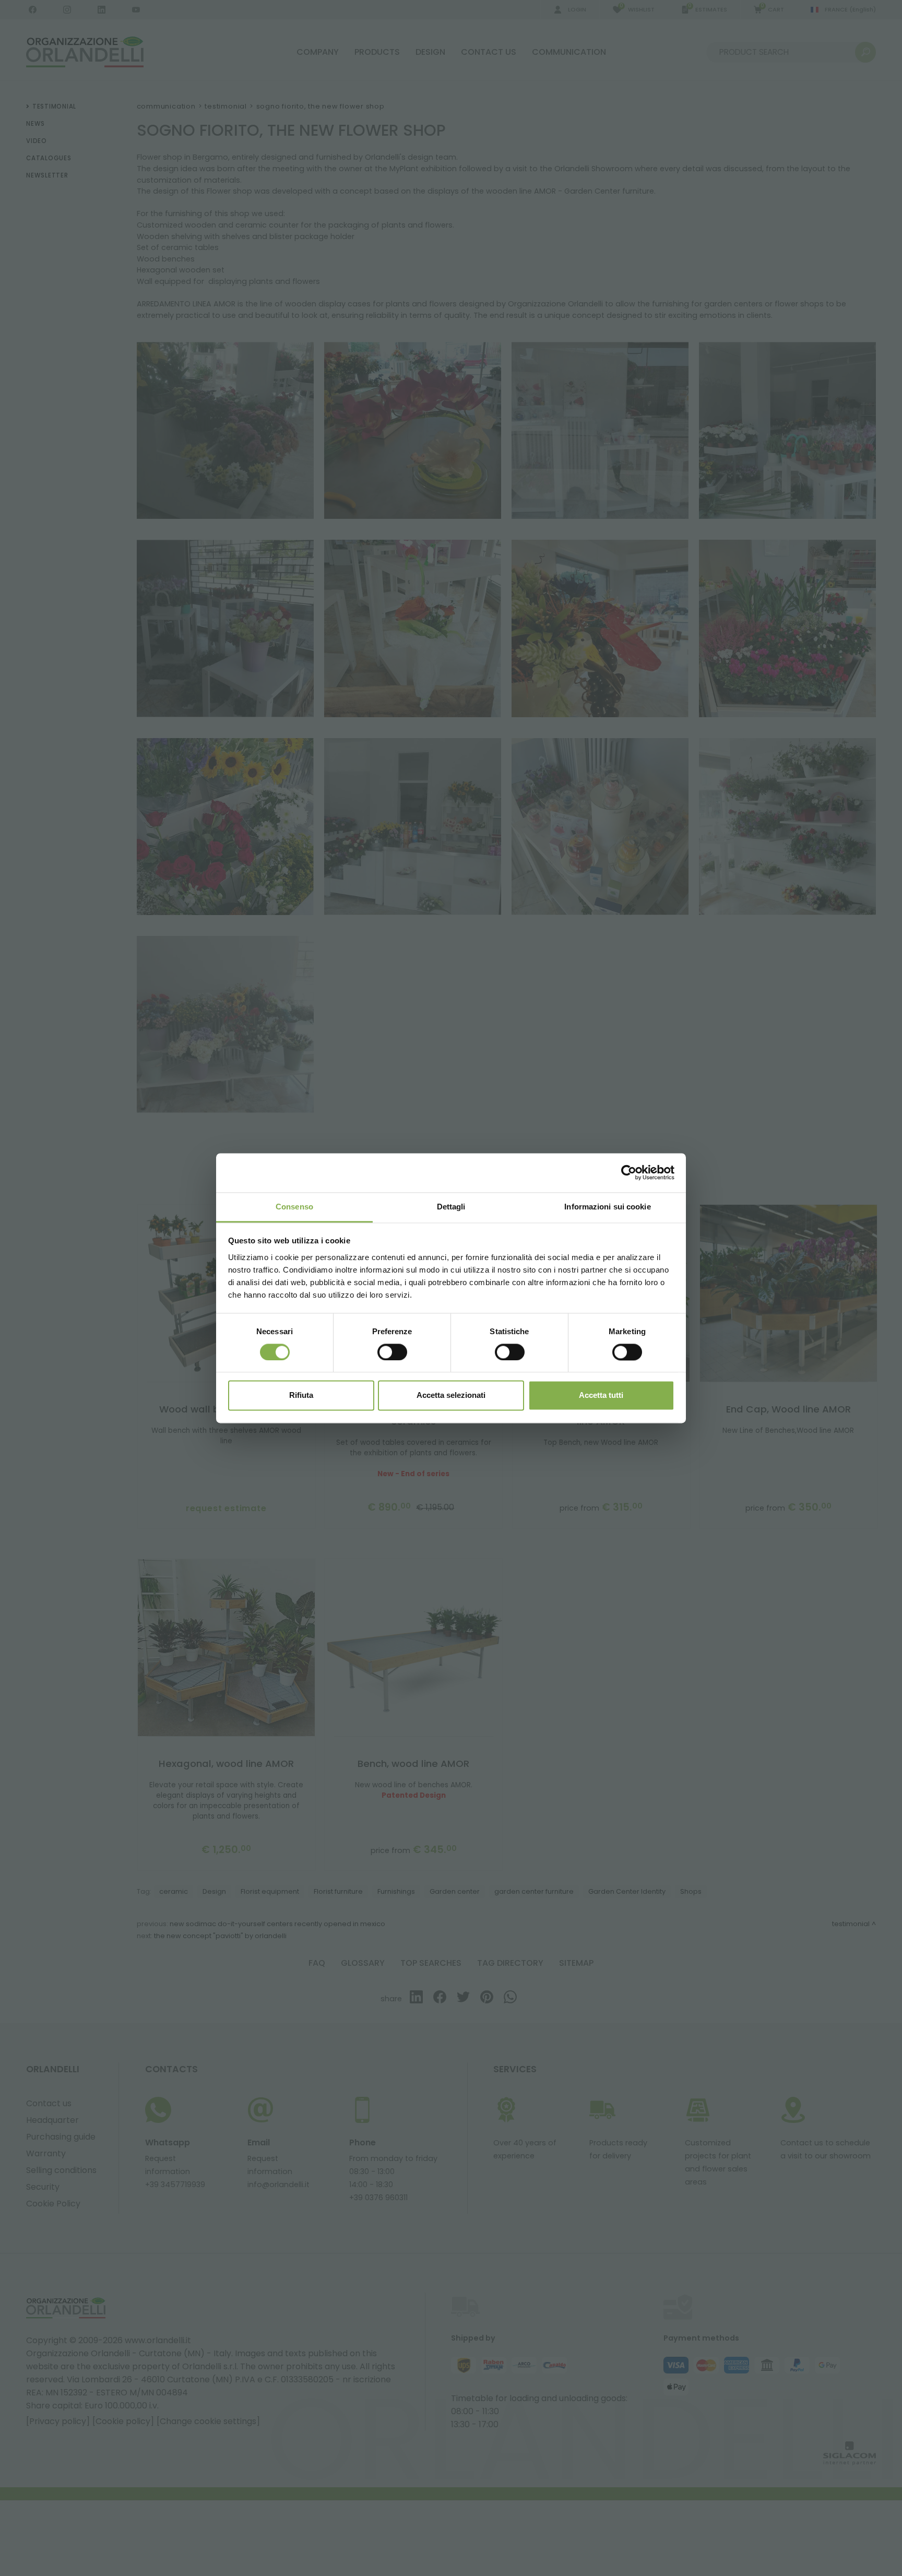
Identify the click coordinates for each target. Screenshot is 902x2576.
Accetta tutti (601, 1396)
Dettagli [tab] (451, 1207)
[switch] (392, 1352)
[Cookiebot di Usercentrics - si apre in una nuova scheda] (629, 1172)
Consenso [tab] (294, 1207)
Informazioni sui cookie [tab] (607, 1207)
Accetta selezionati (451, 1396)
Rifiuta (301, 1396)
